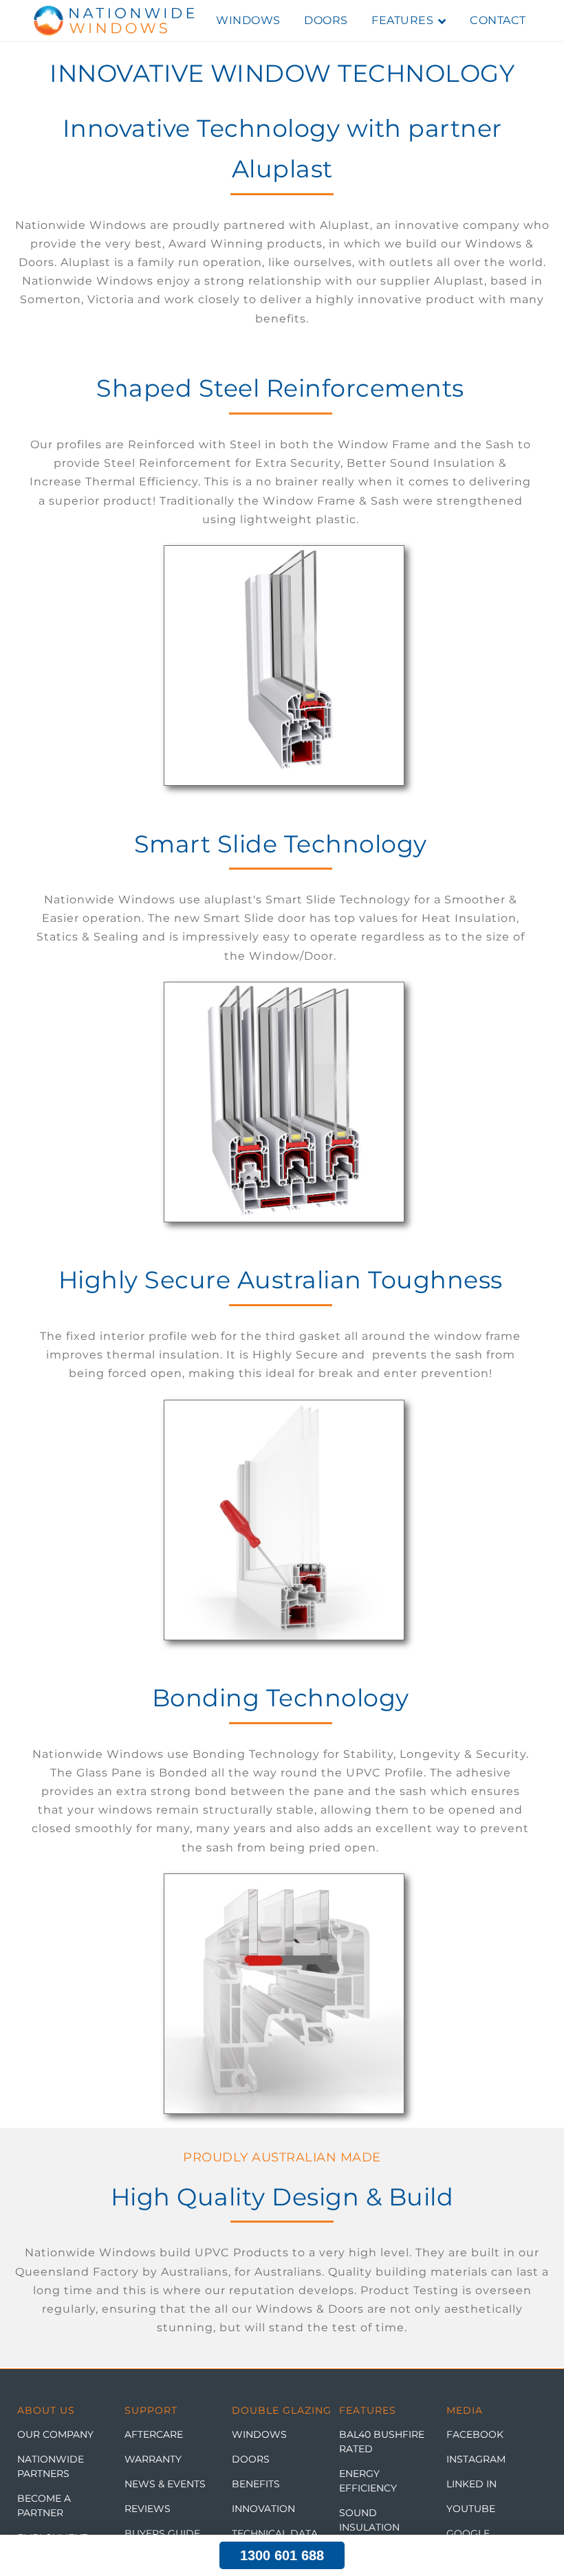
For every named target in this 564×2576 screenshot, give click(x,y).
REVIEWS (148, 2509)
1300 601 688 (282, 2555)
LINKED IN (471, 2484)
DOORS (326, 20)
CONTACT (498, 20)
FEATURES (402, 20)
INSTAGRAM (476, 2459)
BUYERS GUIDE (162, 2533)
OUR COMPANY (55, 2434)
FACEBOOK (475, 2434)
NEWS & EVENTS (165, 2484)
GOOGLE (468, 2533)
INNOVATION (263, 2509)
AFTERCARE (154, 2434)
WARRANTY (153, 2459)
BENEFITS (256, 2484)
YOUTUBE (471, 2509)
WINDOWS (248, 20)
